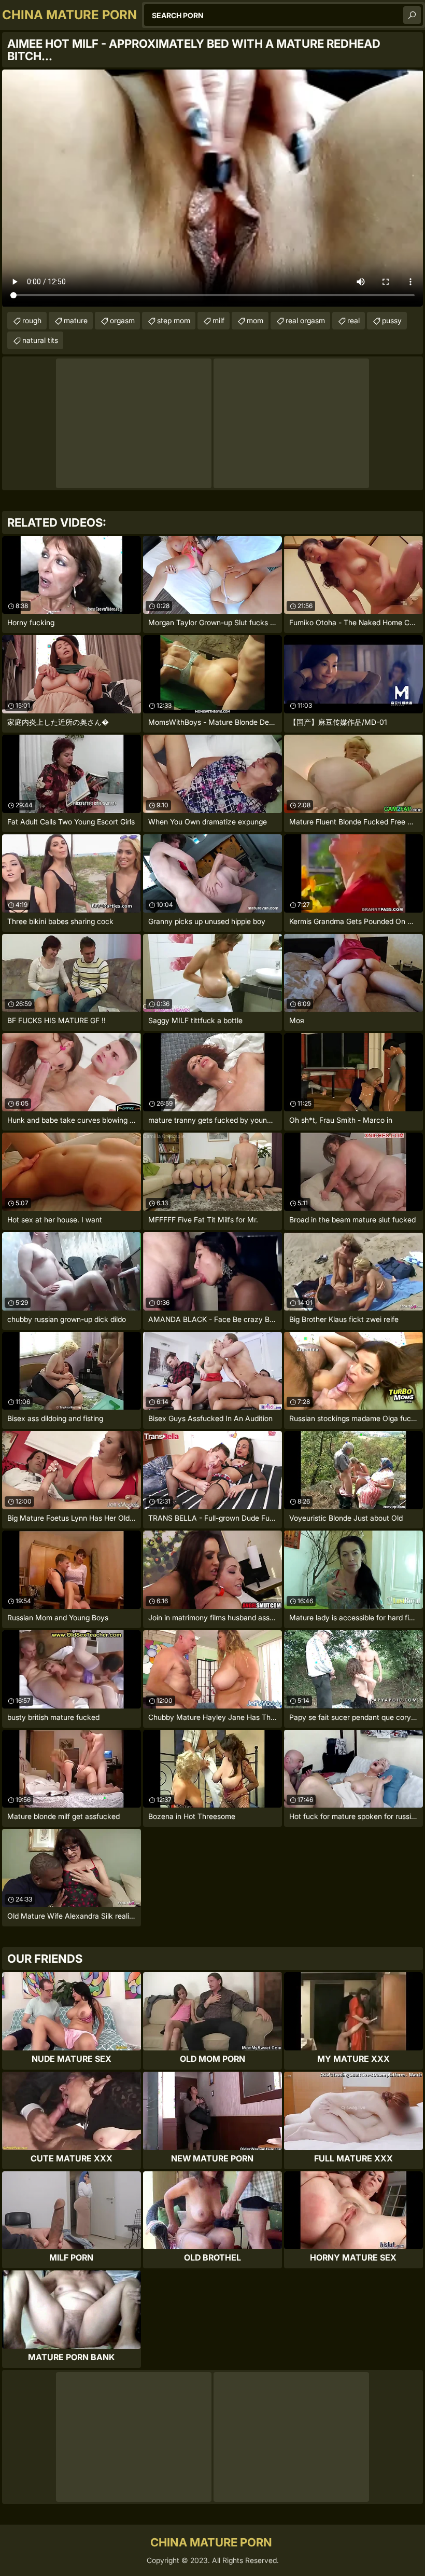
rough (32, 320)
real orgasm (305, 320)
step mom (174, 320)
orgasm (122, 320)
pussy (392, 320)
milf (218, 320)
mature (76, 320)
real (353, 320)
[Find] (412, 15)
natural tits (40, 340)
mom (255, 320)
